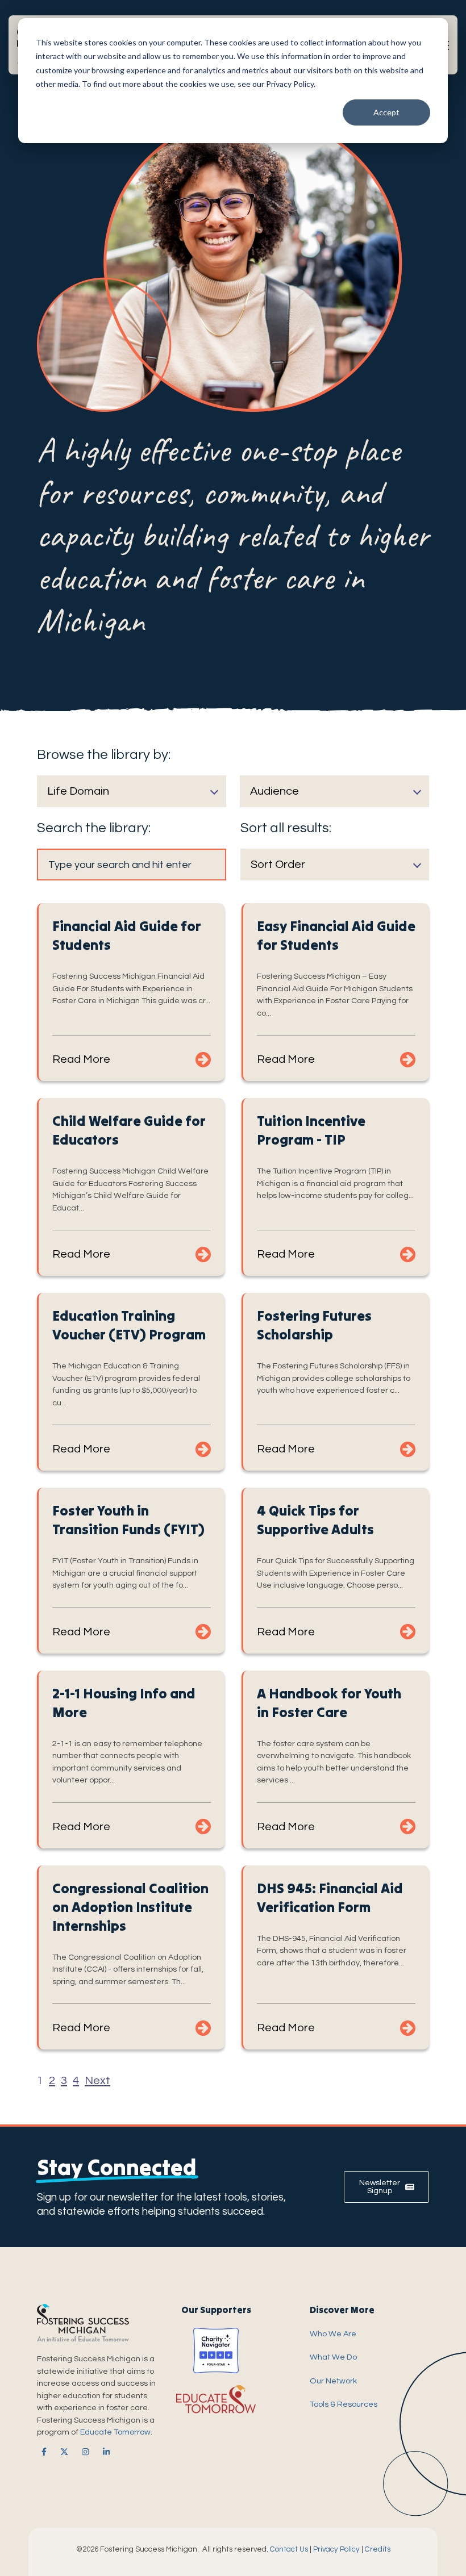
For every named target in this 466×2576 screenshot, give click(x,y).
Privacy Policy (336, 2549)
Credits (378, 2549)
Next (97, 2081)
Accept (386, 112)
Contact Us (289, 2549)
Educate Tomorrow (115, 2432)
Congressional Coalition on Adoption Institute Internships (130, 1907)
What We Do (333, 2357)
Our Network (333, 2381)
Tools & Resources (344, 2404)
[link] (42, 2452)
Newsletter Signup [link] (380, 2187)
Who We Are (333, 2334)
